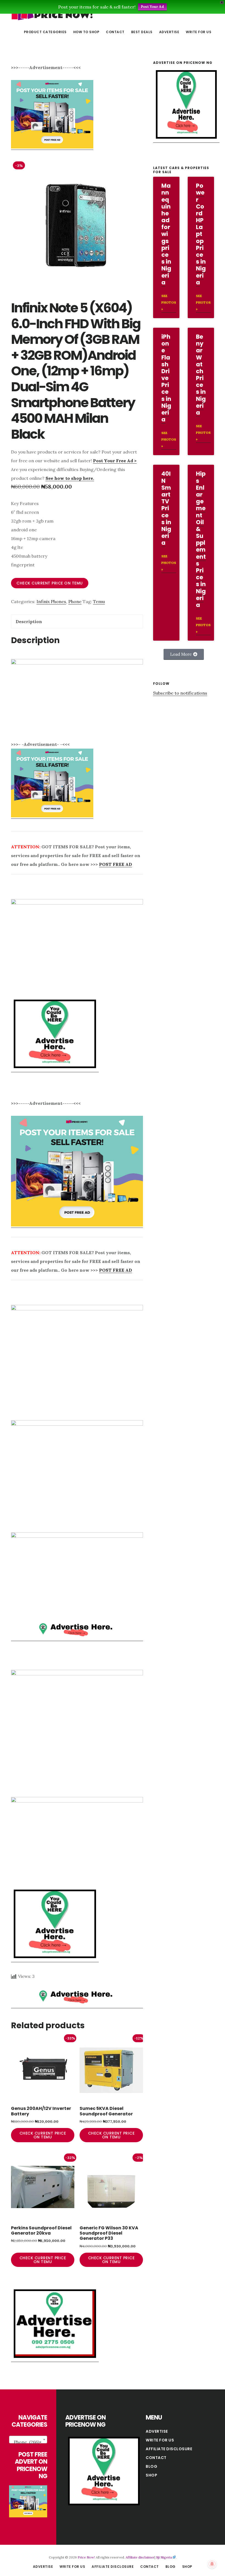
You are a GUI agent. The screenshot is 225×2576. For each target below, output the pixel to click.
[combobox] (28, 2440)
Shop (151, 2475)
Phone (75, 601)
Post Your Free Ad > (115, 461)
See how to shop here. (70, 478)
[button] (184, 654)
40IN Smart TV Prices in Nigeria (166, 508)
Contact (156, 2458)
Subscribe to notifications (180, 693)
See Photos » (169, 302)
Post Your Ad (152, 7)
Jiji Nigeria (164, 2557)
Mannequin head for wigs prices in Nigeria (166, 234)
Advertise (157, 2431)
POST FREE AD (116, 864)
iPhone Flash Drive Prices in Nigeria (166, 378)
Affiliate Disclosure (169, 2449)
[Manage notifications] (212, 2564)
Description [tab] (29, 621)
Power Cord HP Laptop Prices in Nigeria (201, 234)
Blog (151, 2466)
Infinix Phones (51, 601)
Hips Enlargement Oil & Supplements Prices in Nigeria (201, 539)
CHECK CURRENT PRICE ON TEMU (50, 583)
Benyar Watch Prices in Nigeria (201, 375)
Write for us (160, 2440)
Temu (99, 601)
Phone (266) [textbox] (28, 2442)
